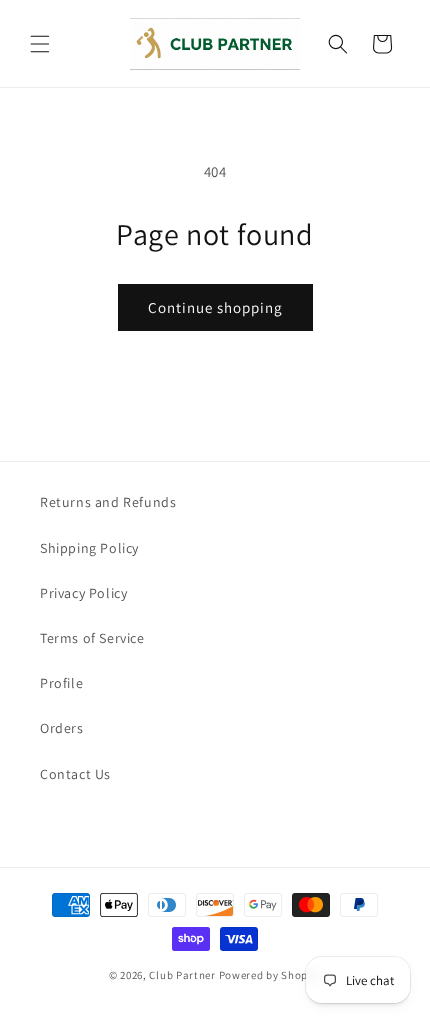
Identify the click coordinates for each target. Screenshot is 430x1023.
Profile (61, 683)
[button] (40, 44)
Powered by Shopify (270, 975)
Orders (62, 728)
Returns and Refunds (108, 502)
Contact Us (75, 774)
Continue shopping (215, 307)
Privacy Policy (83, 593)
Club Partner (182, 975)
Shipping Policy (89, 548)
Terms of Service (92, 638)
